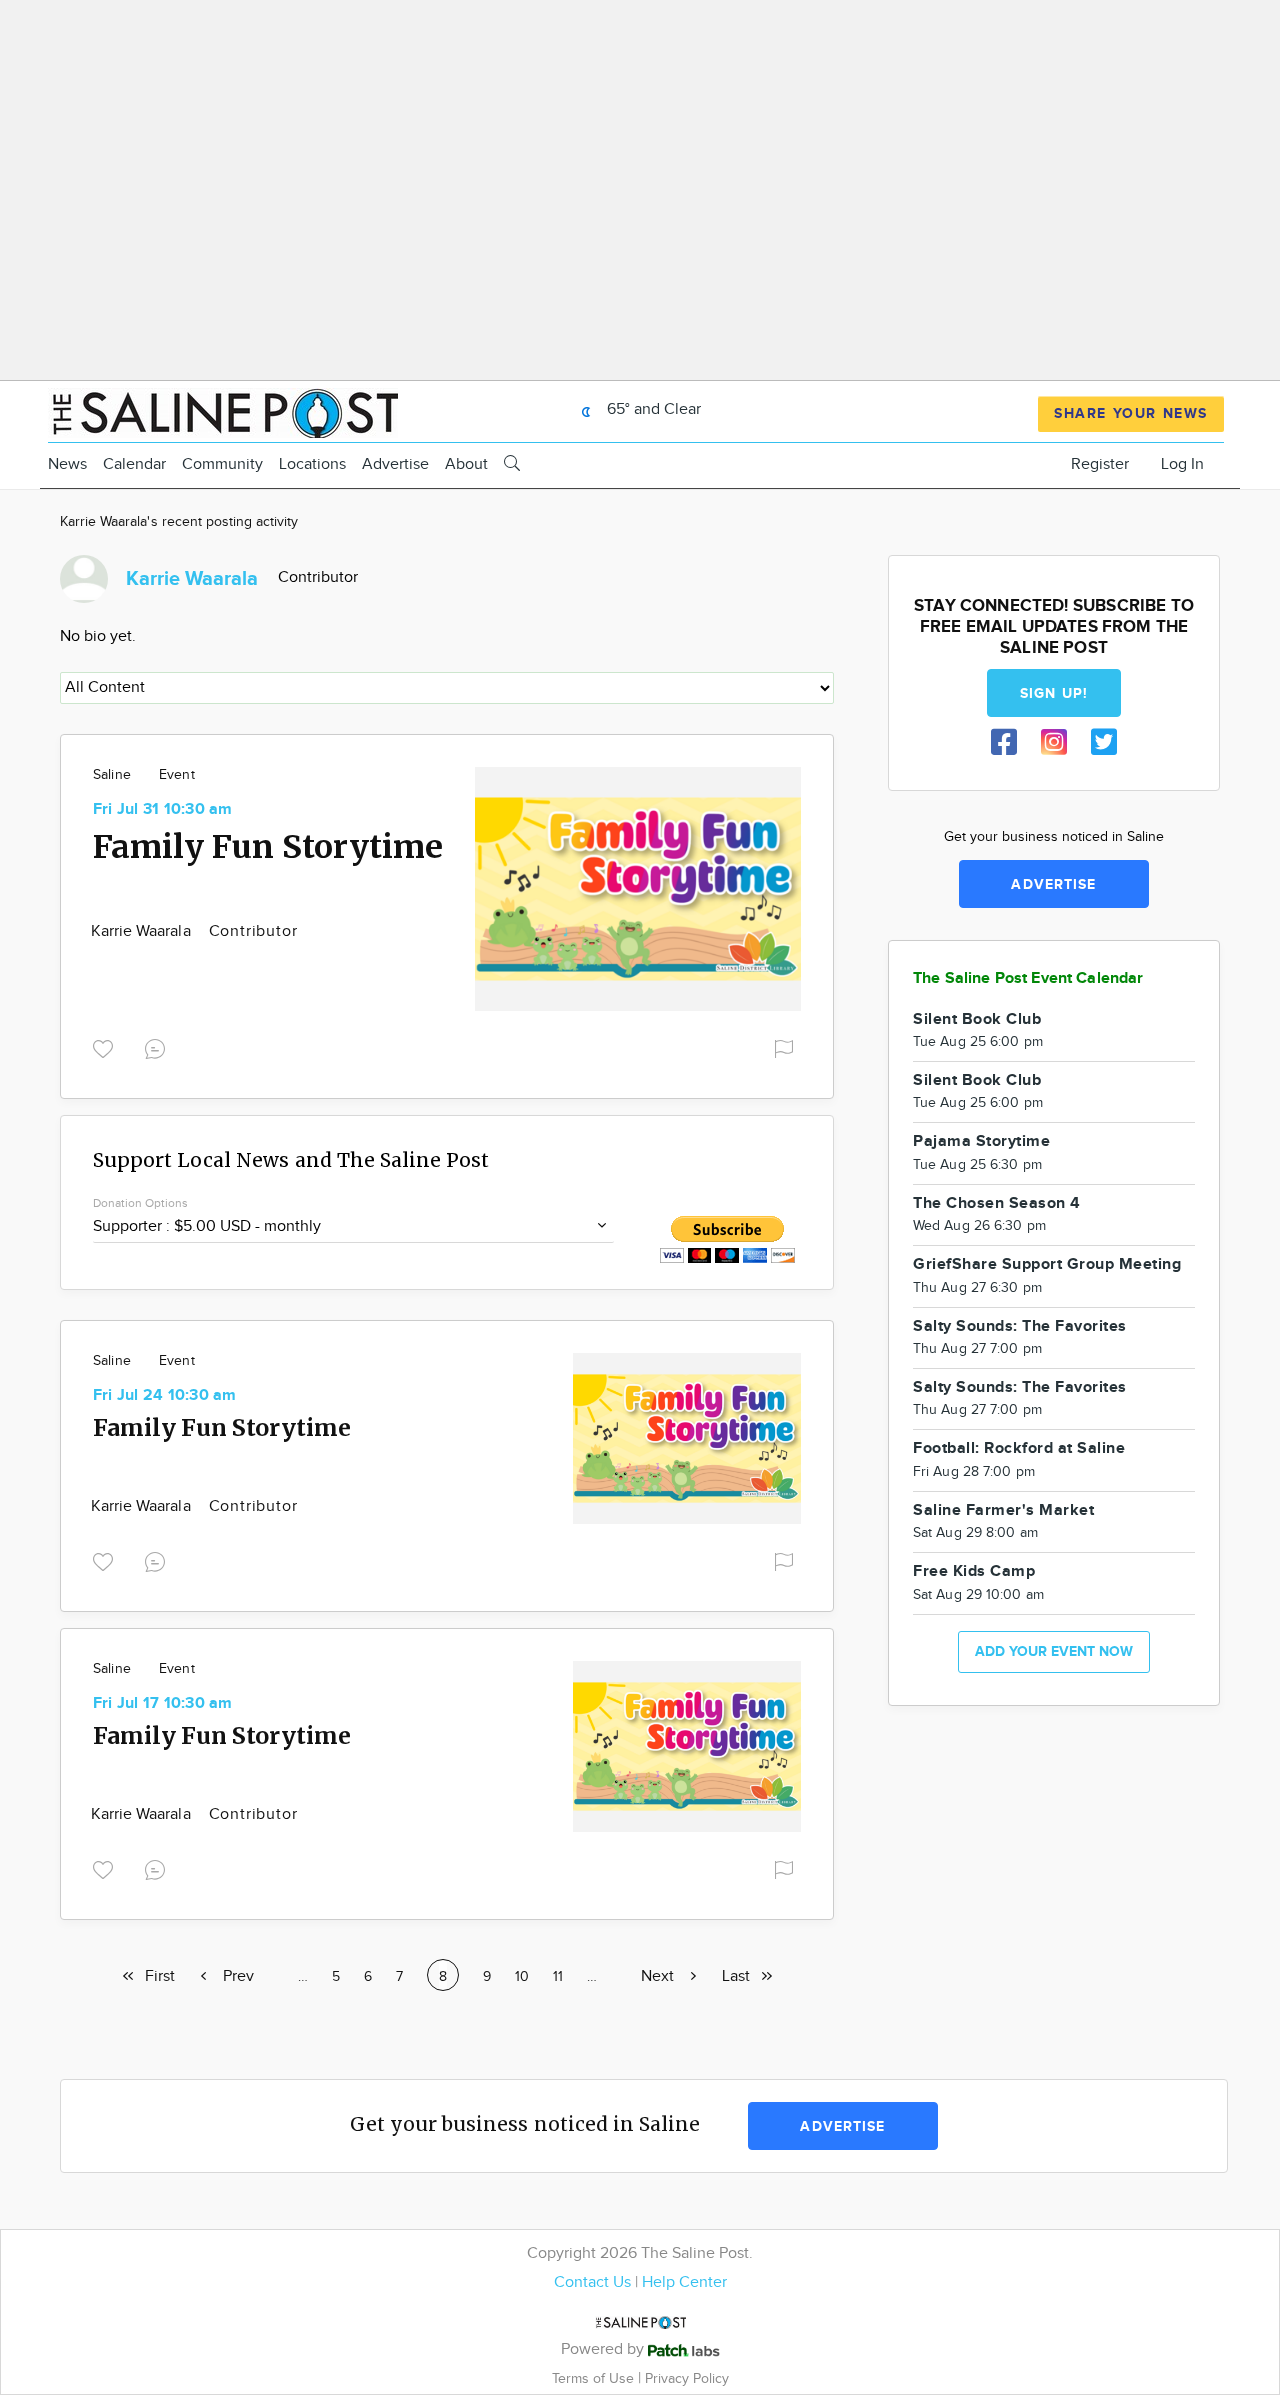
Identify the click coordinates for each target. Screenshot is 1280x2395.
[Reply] (159, 1046)
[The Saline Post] (223, 410)
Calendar (134, 464)
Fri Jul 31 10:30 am (163, 809)
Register (1100, 464)
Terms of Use (595, 2378)
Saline (112, 775)
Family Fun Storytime (268, 847)
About (466, 464)
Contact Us (592, 2282)
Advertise (395, 464)
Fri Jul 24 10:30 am (165, 1395)
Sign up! (1054, 693)
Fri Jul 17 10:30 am (163, 1703)
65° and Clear (652, 409)
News (67, 464)
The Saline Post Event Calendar (1028, 978)
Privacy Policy (687, 2378)
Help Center (684, 2282)
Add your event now (1054, 1651)
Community (222, 464)
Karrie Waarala (143, 931)
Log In (1182, 464)
